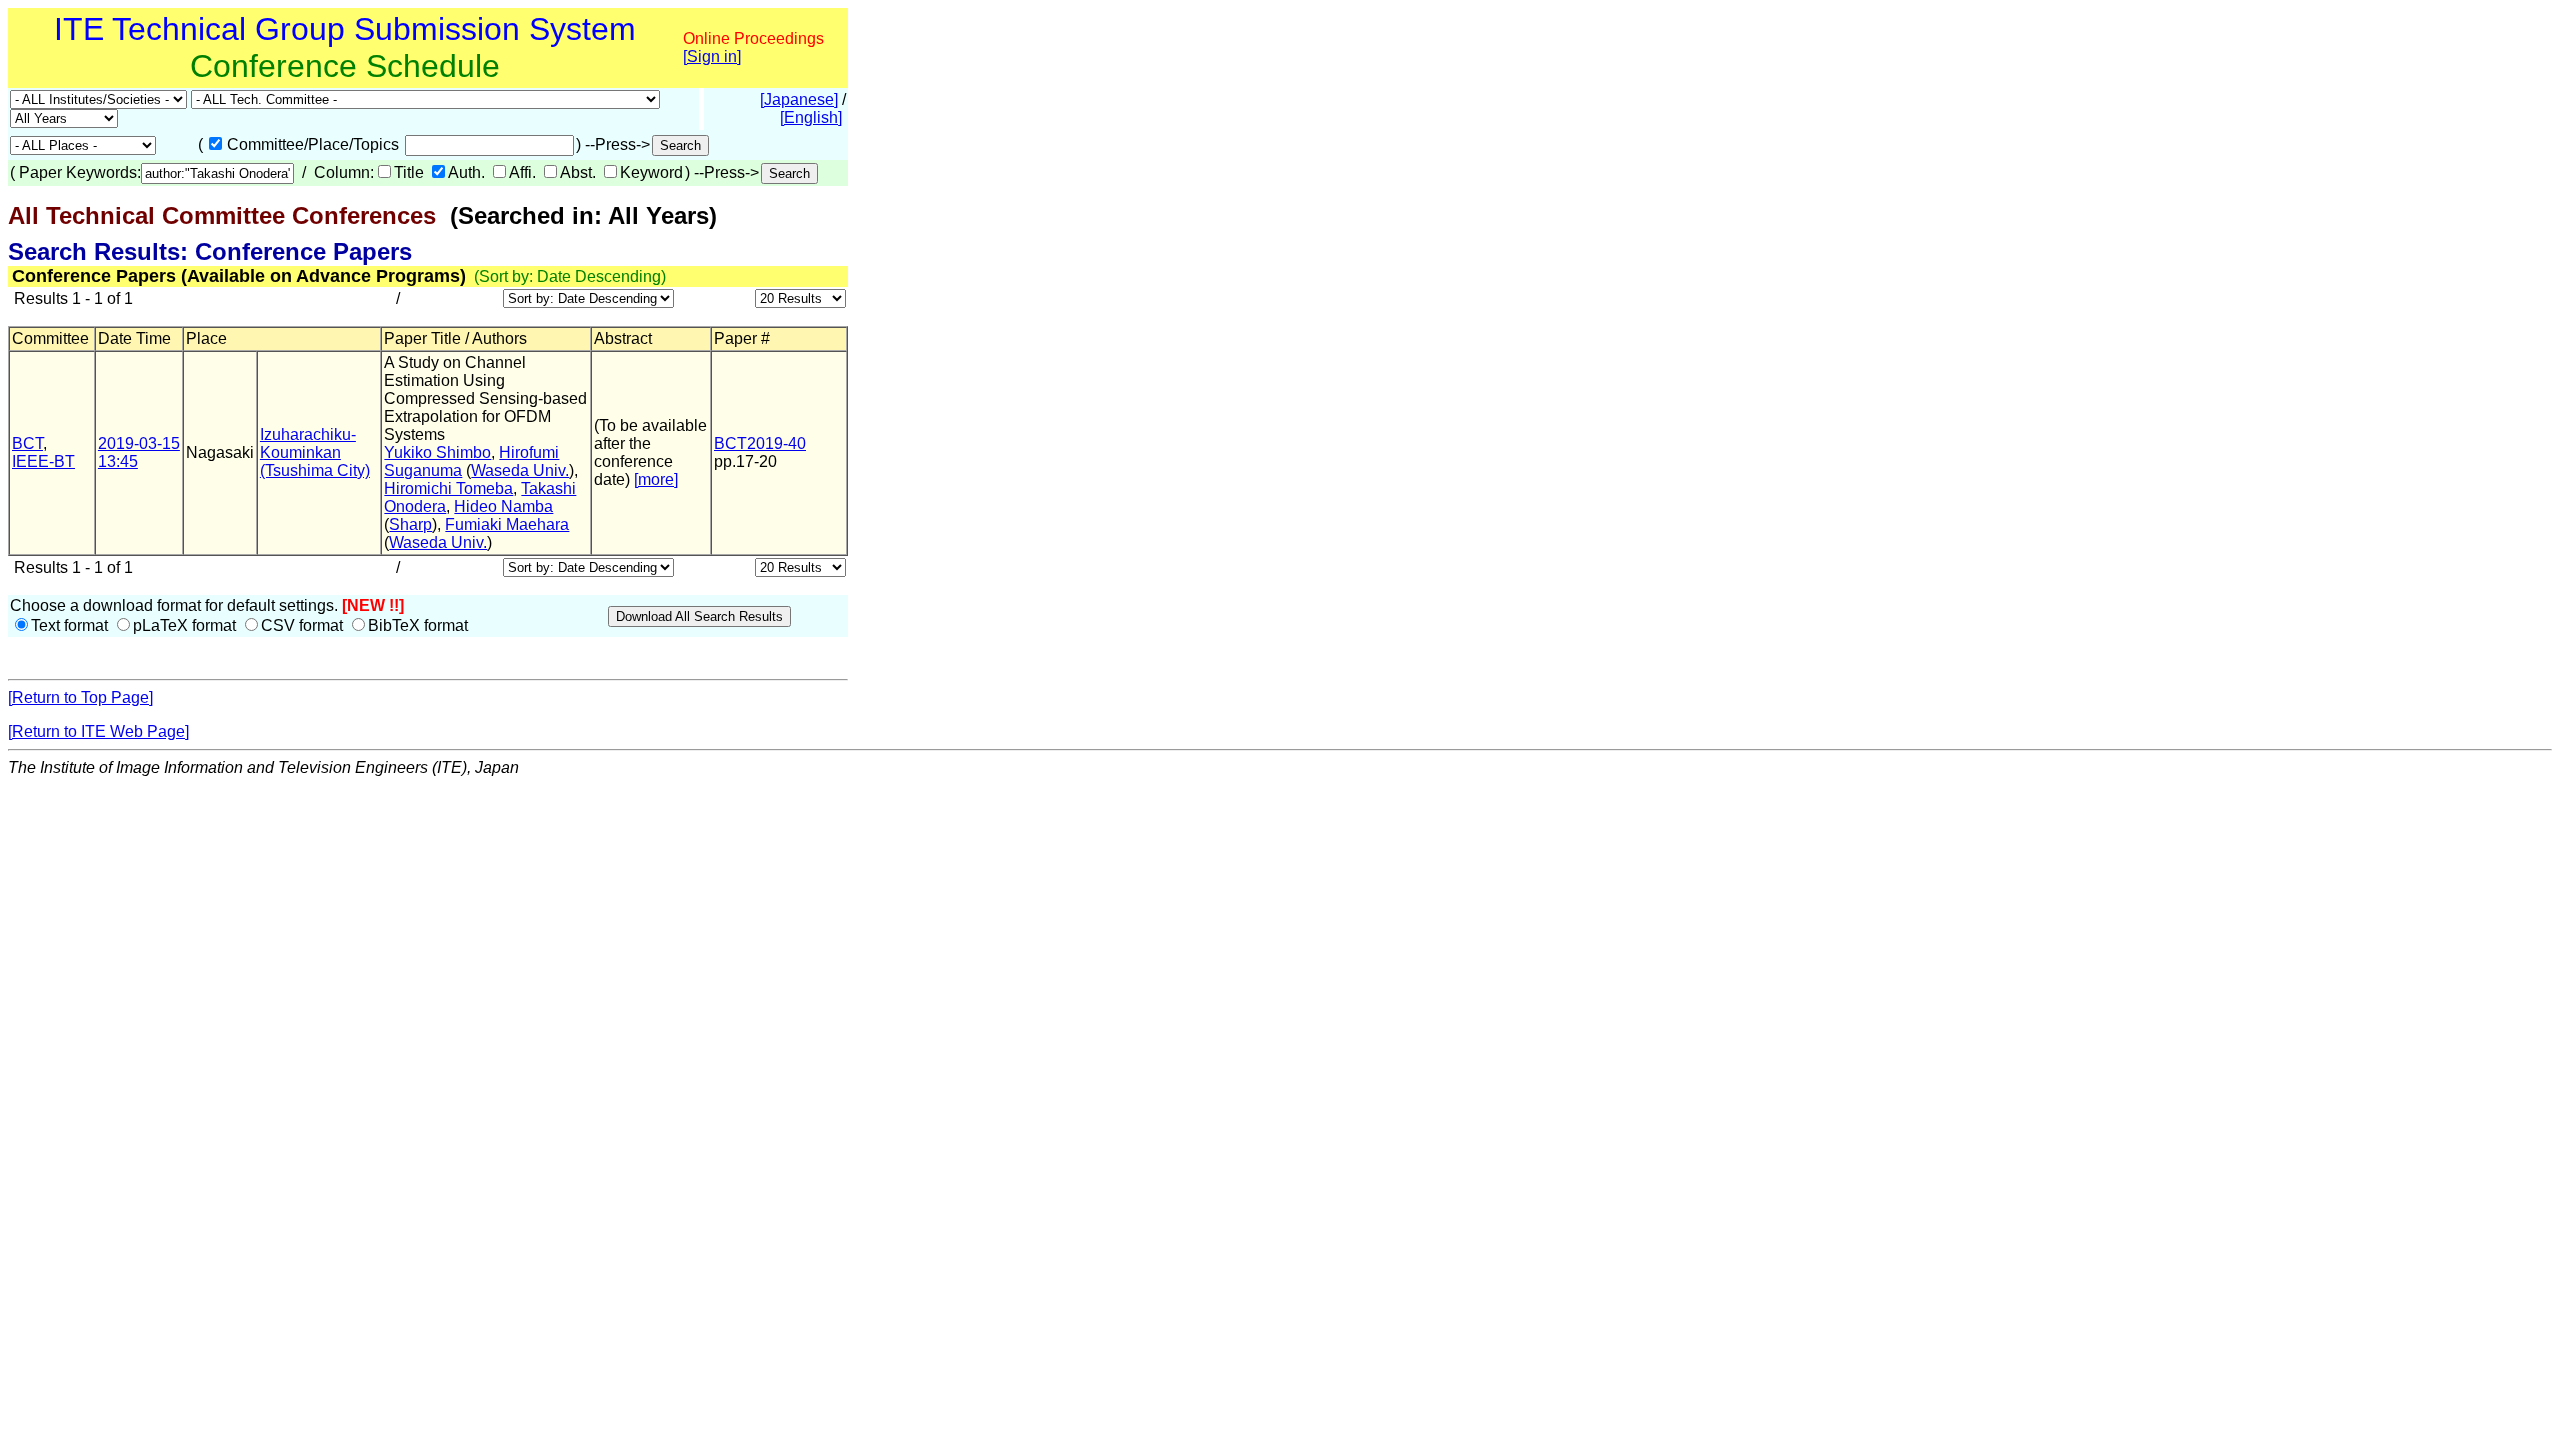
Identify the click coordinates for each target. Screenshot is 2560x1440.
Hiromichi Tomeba (448, 488)
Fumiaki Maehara (507, 524)
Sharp (410, 524)
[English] (811, 117)
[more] (656, 479)
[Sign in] (712, 56)
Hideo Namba (503, 506)
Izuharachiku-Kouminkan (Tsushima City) (315, 452)
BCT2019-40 (760, 443)
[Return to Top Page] (80, 697)
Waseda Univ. (520, 470)
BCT (27, 443)
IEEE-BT (43, 461)
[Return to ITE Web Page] (98, 731)
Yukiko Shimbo (437, 452)
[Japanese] (799, 99)
